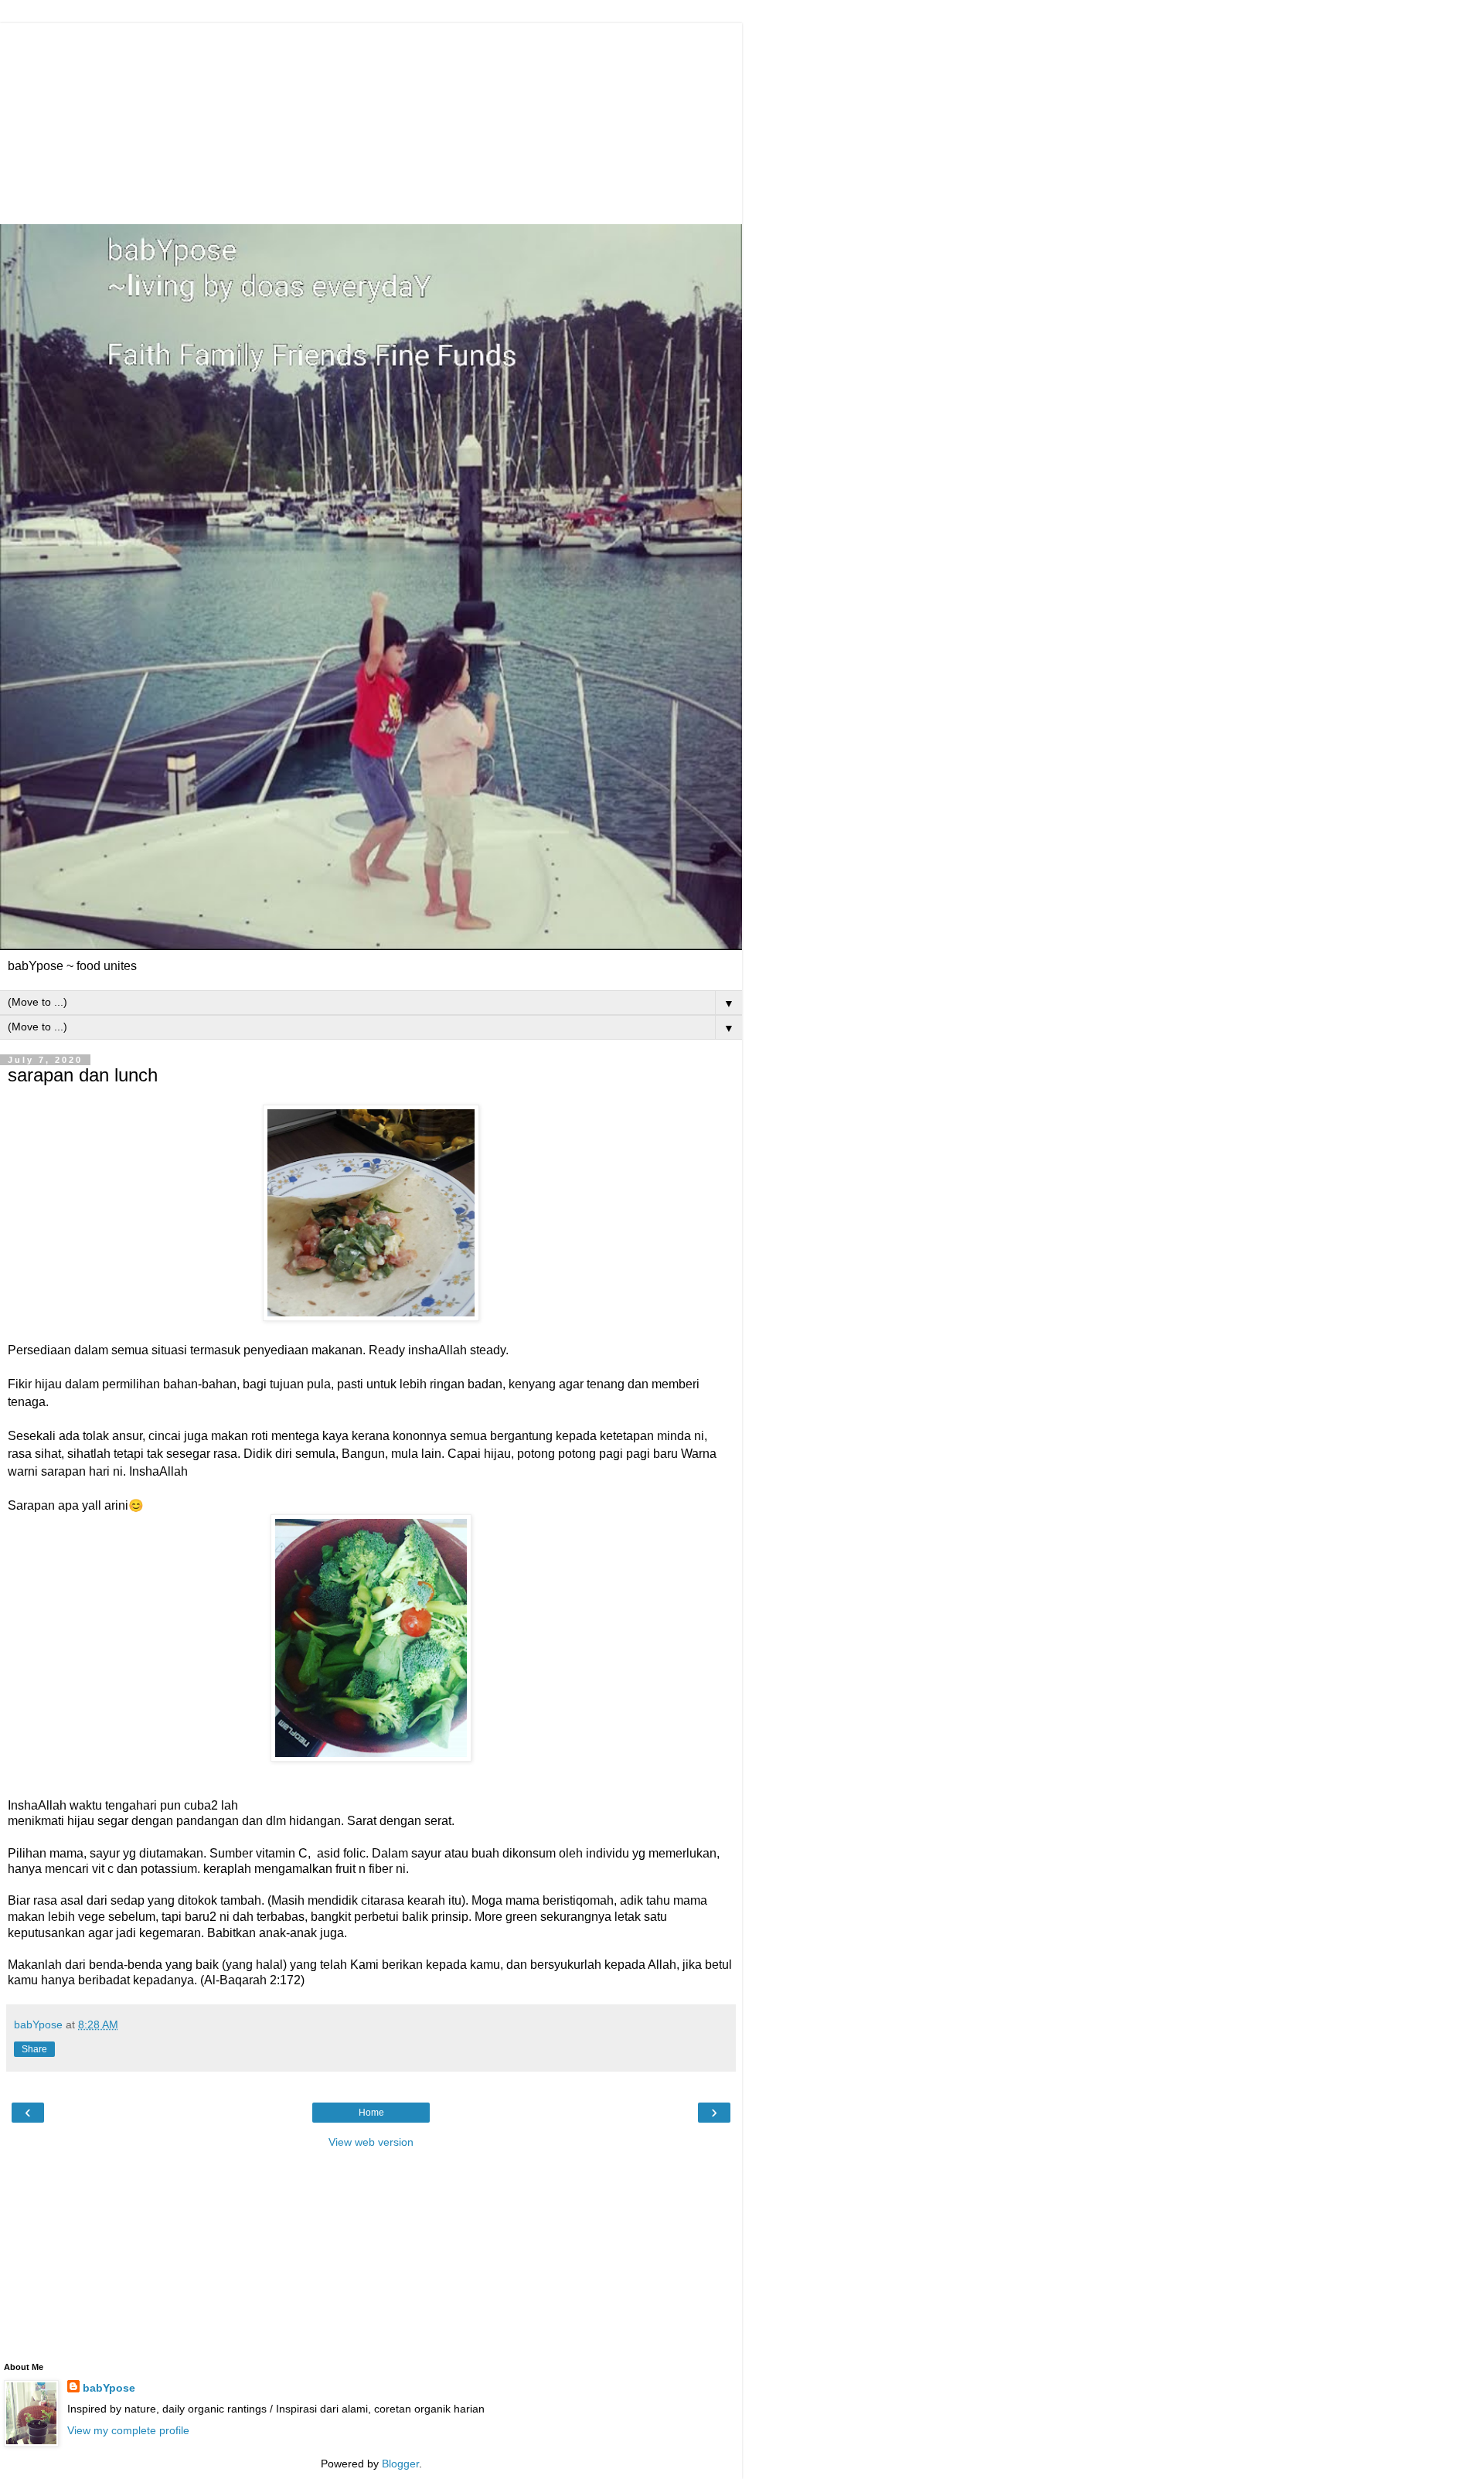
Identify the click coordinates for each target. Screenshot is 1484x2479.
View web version (371, 2142)
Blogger (400, 2464)
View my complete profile (128, 2430)
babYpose (109, 2388)
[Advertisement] (375, 120)
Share (34, 2049)
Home (371, 2113)
